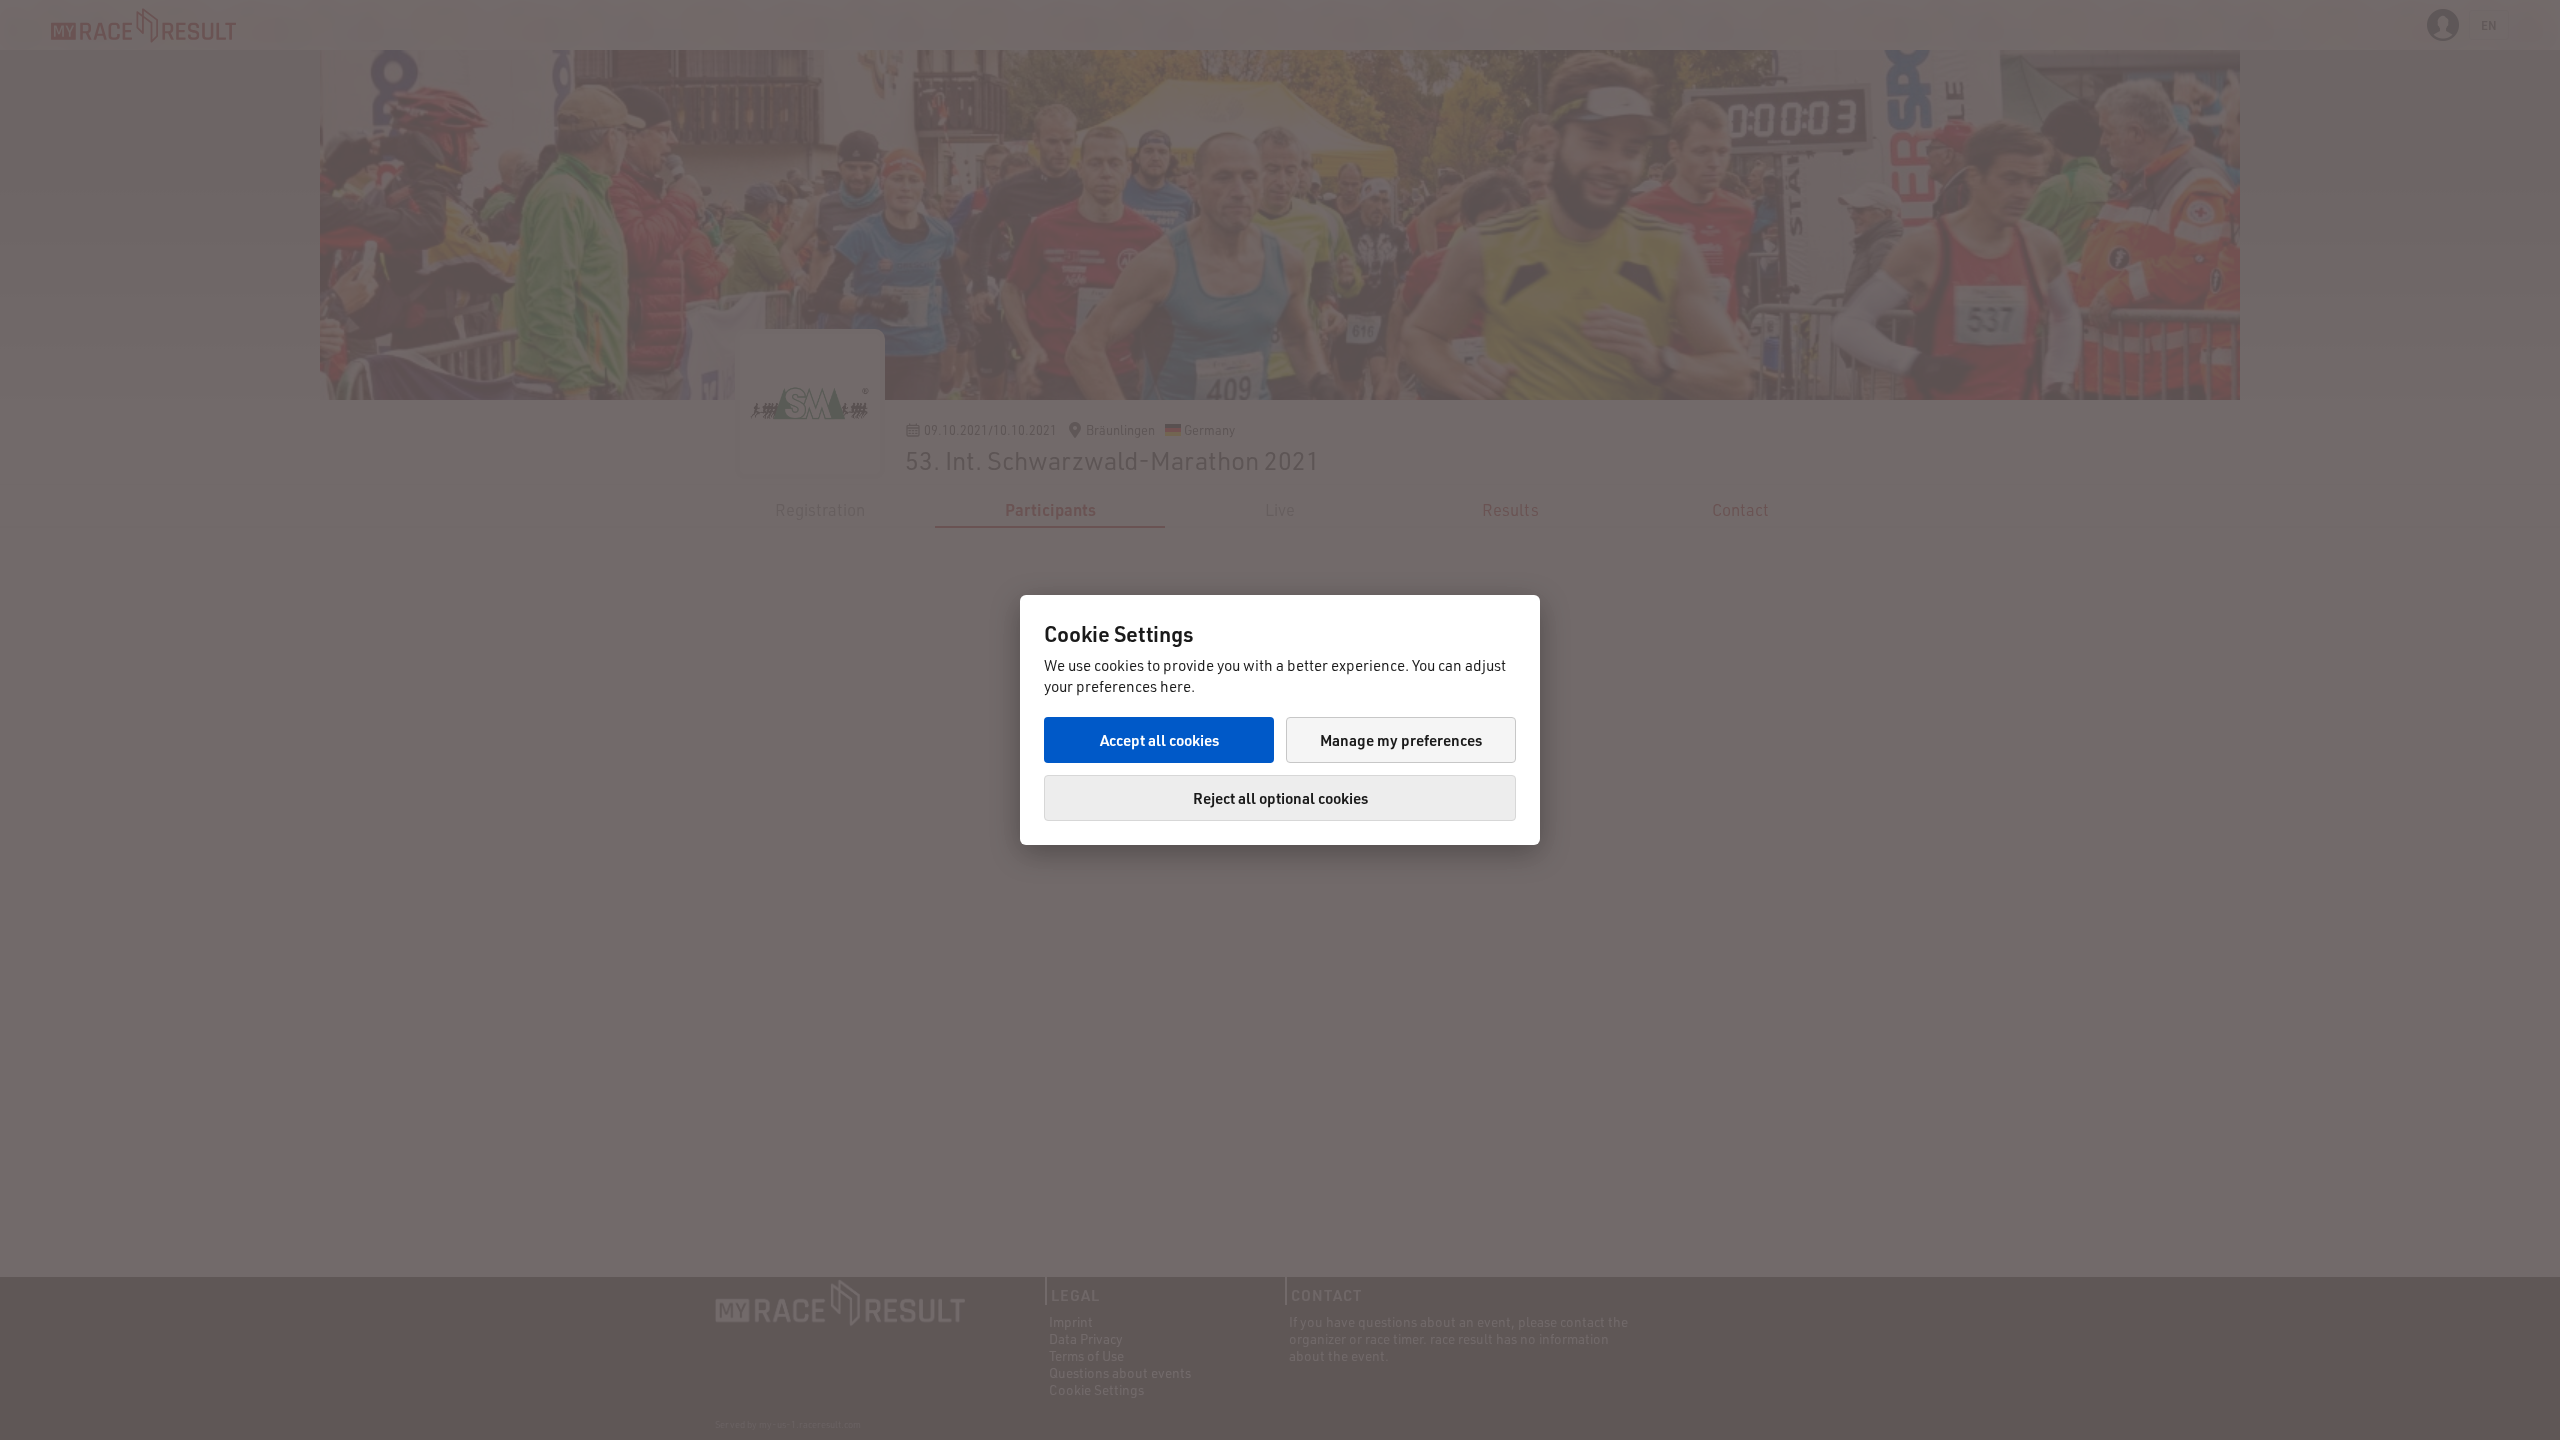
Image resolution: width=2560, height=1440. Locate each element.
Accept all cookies (1159, 740)
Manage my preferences (1401, 740)
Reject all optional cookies (1280, 798)
